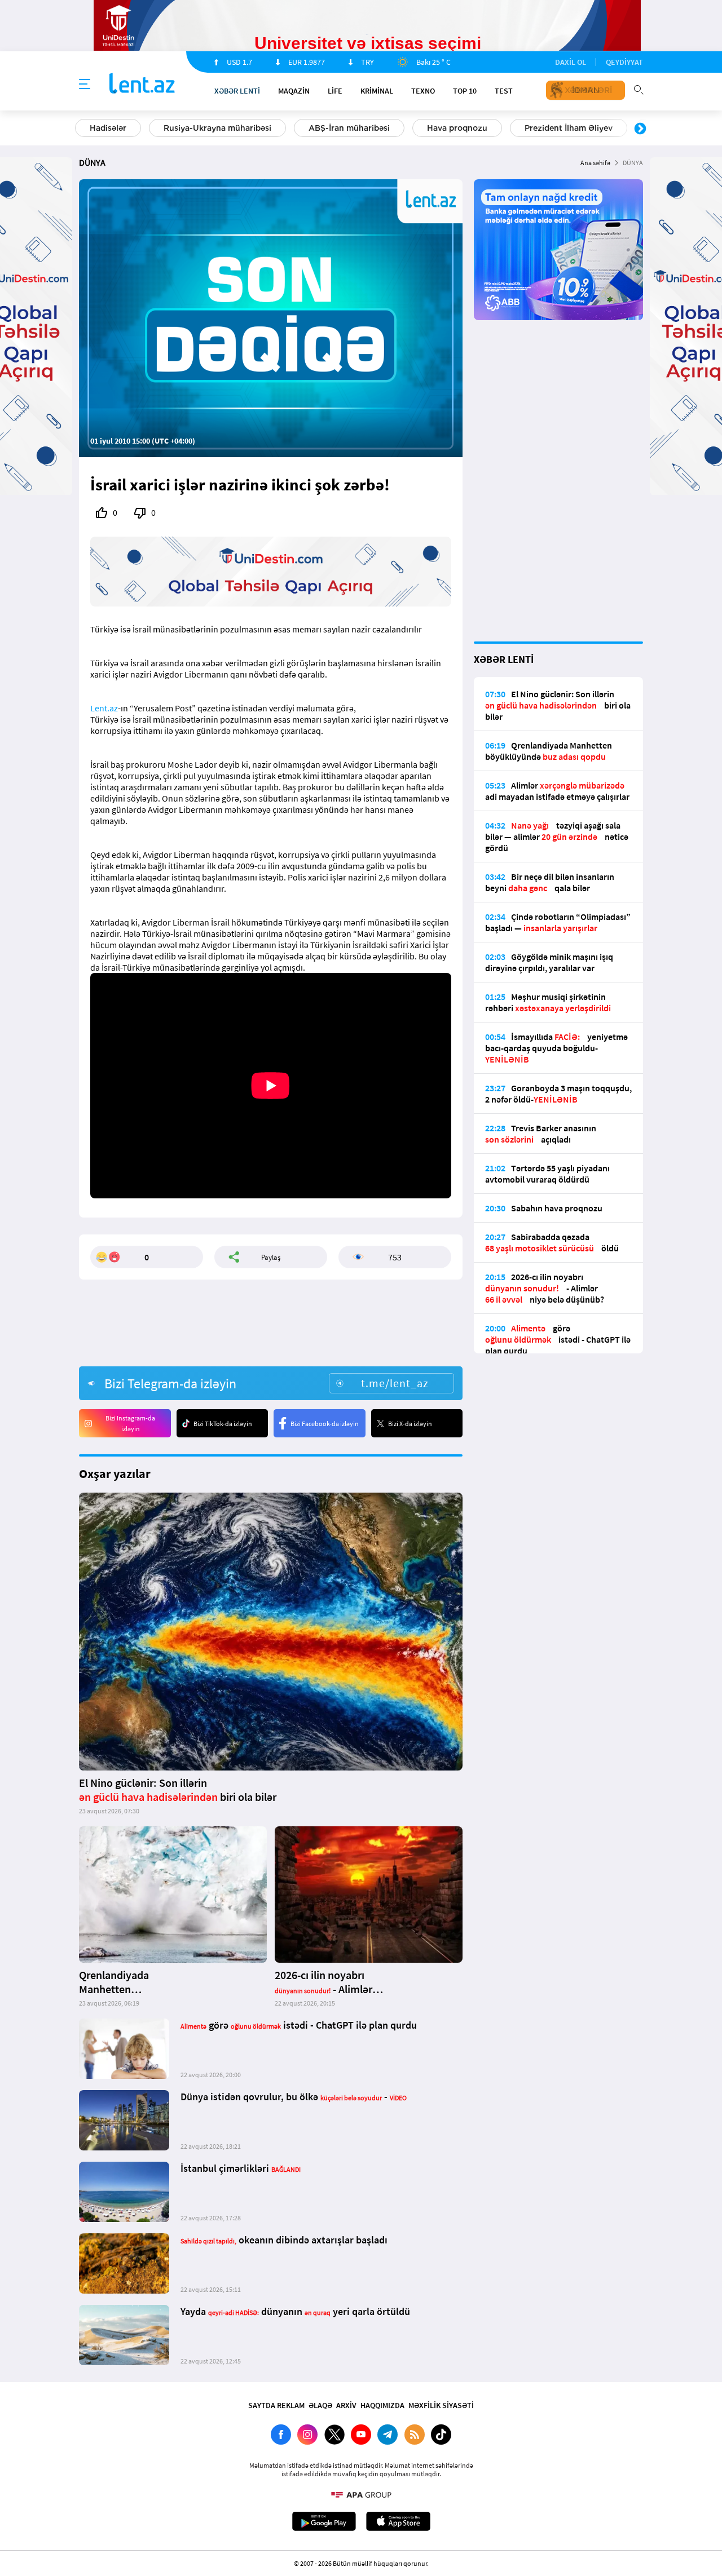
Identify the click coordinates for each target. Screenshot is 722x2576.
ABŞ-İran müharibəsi (349, 128)
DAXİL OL (571, 62)
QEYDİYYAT (624, 62)
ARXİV (346, 2405)
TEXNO (423, 91)
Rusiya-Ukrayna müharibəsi (217, 128)
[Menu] (85, 85)
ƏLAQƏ (320, 2405)
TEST (504, 91)
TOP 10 (465, 91)
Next (640, 129)
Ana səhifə (595, 163)
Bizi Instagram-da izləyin (130, 1423)
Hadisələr (108, 128)
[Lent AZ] (142, 84)
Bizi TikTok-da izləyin (223, 1424)
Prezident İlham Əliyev (569, 128)
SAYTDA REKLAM (276, 2405)
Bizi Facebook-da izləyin (325, 1424)
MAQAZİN (294, 91)
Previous (82, 129)
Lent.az (104, 708)
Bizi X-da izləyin (410, 1424)
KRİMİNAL (377, 91)
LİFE (335, 91)
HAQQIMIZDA (382, 2405)
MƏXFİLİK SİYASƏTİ (441, 2405)
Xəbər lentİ (237, 91)
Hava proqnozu (457, 128)
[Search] (639, 88)
